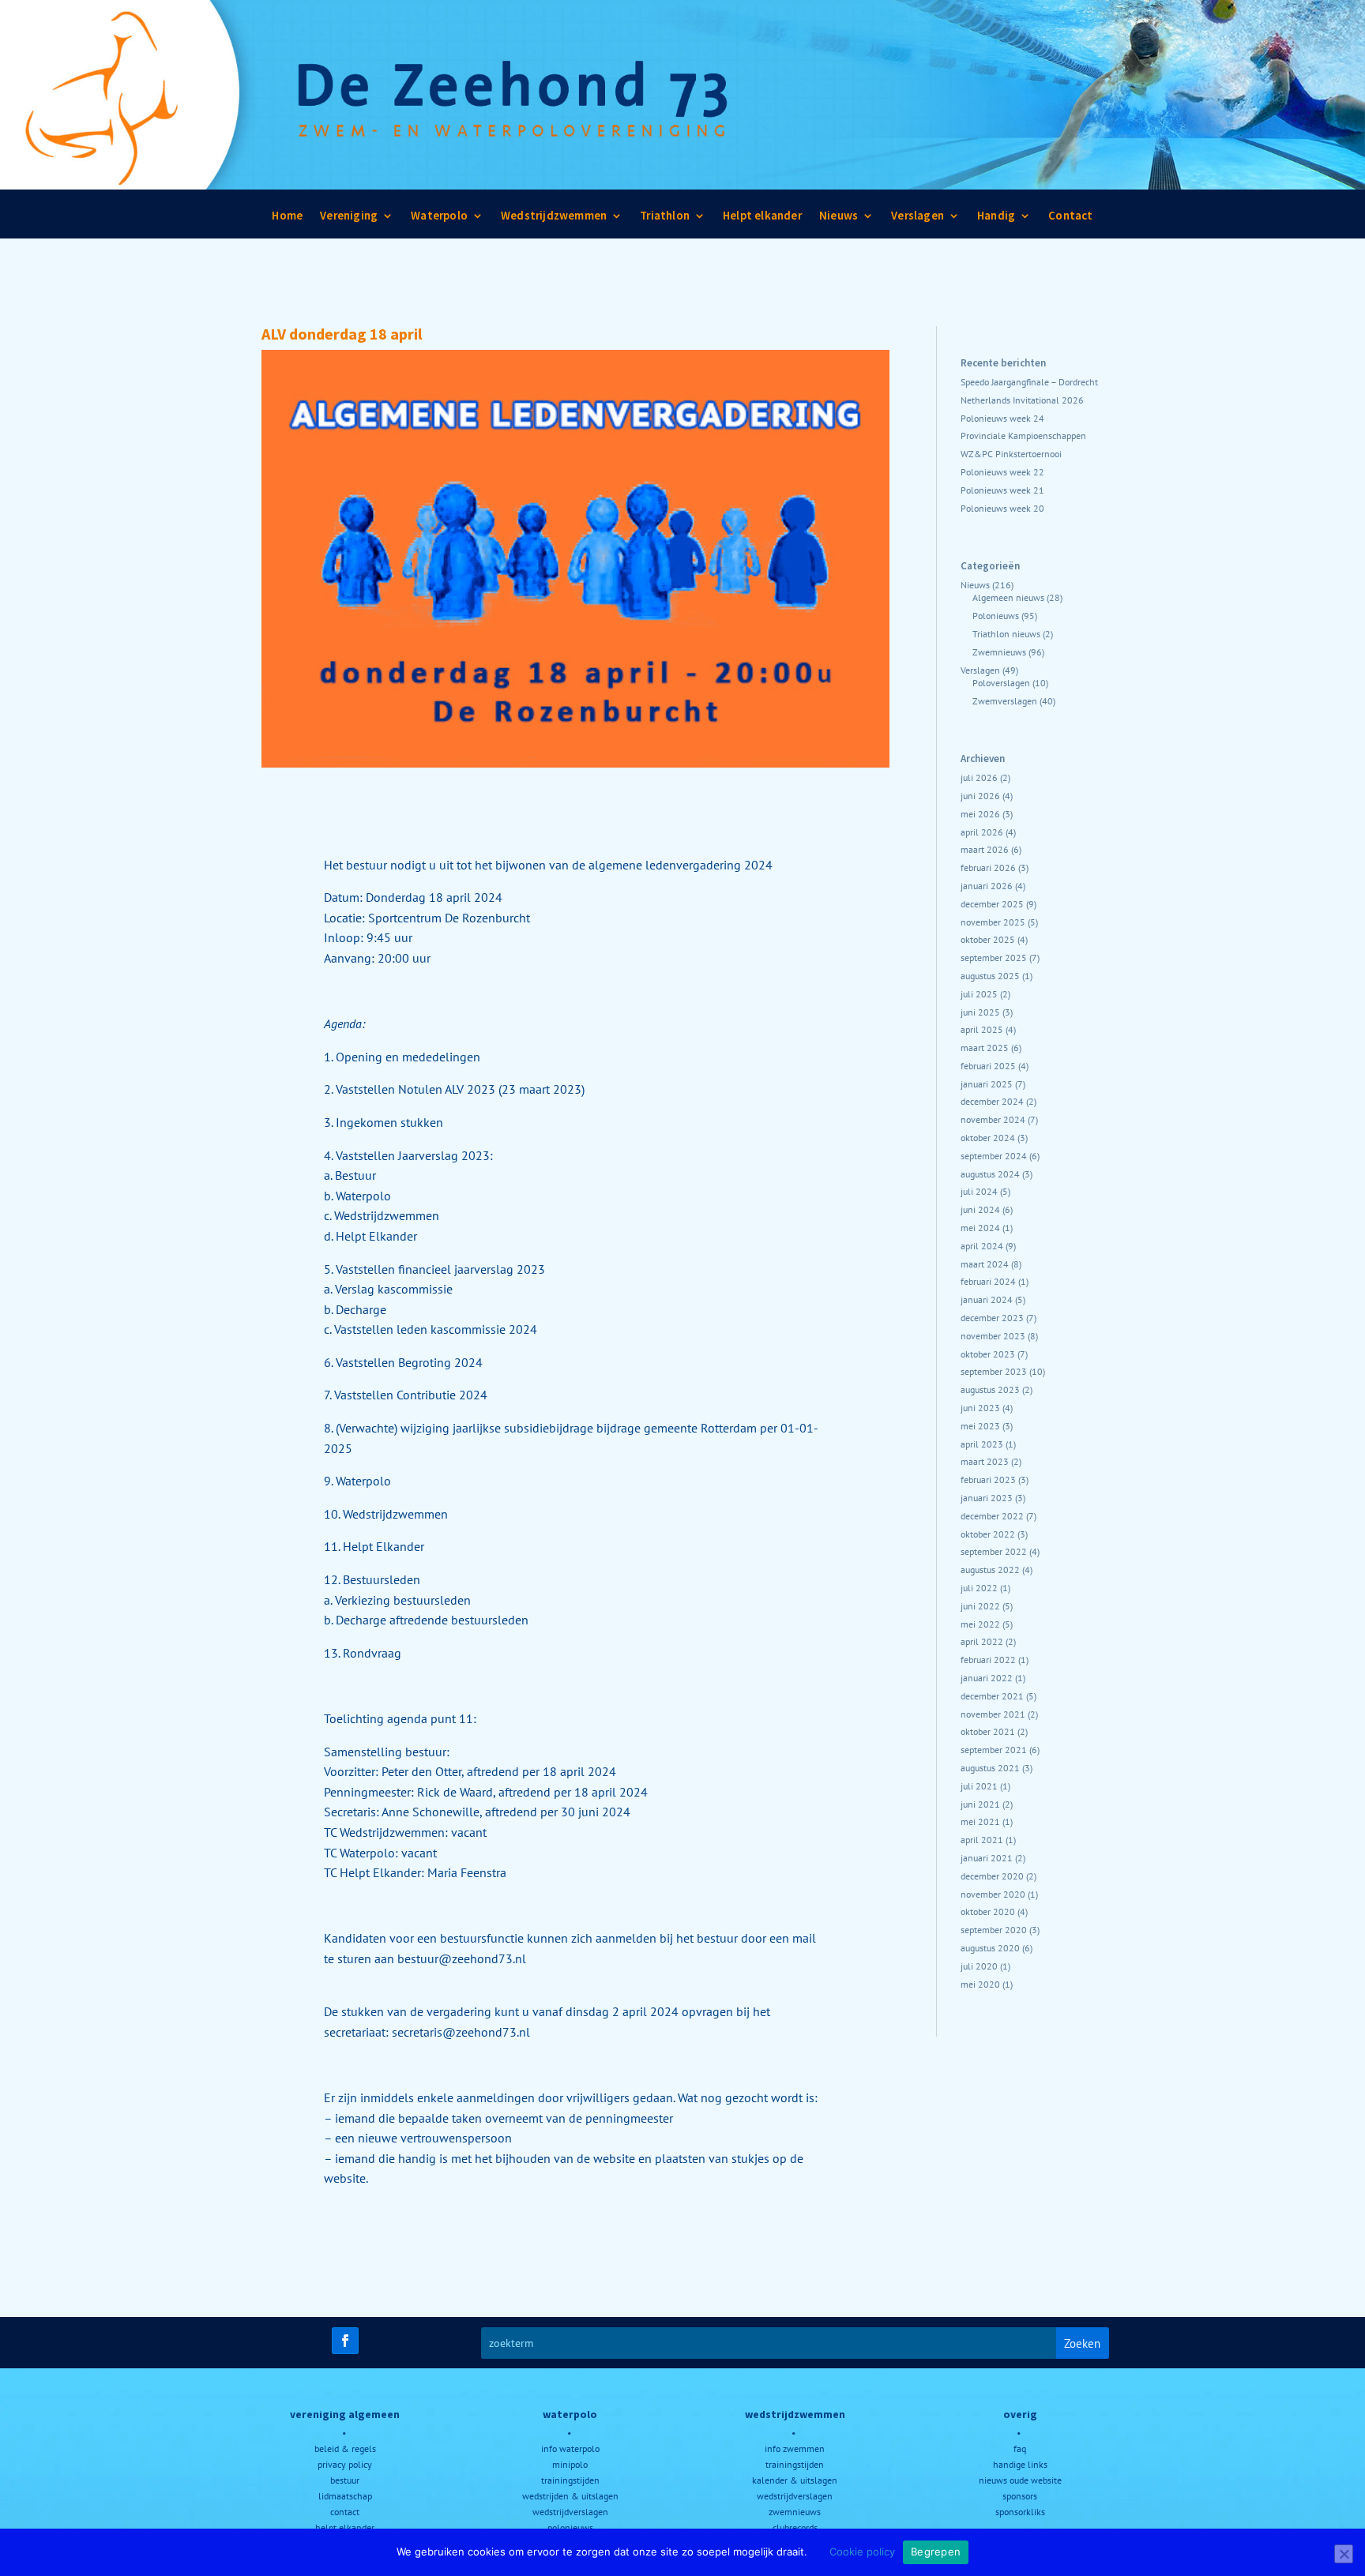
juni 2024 (980, 1209)
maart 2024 (985, 1264)
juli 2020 (979, 1966)
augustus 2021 (990, 1768)
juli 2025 (979, 994)
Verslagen (918, 219)
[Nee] (1344, 2554)
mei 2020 (980, 1984)
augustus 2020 (990, 1948)
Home (287, 219)
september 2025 (994, 958)
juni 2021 (980, 1804)
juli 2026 (979, 777)
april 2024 (982, 1246)
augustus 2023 (990, 1389)
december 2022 (992, 1516)
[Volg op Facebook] (345, 2341)
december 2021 (992, 1696)
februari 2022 (988, 1660)
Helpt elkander (762, 219)
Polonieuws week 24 (1002, 418)
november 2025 (993, 922)
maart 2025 (985, 1048)
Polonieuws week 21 (1002, 490)
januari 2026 (987, 886)
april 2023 (982, 1444)
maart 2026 (985, 849)
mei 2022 (980, 1624)
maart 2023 (985, 1461)
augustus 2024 (990, 1174)
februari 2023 (988, 1480)
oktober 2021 (988, 1731)
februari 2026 (988, 867)
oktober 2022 (988, 1534)
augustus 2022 (990, 1570)
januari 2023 (987, 1498)
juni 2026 (980, 796)
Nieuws (839, 219)
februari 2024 (988, 1281)
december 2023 (992, 1318)
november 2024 (993, 1119)
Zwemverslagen (1005, 701)
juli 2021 (979, 1786)
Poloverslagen (1001, 683)
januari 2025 (987, 1084)
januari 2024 (987, 1299)
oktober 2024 (988, 1138)
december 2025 (992, 904)
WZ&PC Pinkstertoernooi (1011, 454)
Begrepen (936, 2552)
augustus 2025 (990, 976)
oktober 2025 (988, 939)
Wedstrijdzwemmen (554, 219)
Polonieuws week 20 (1002, 508)
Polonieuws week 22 (1002, 472)
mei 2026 (980, 814)
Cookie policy (862, 2552)
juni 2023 (980, 1408)
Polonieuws (996, 616)
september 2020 (994, 1930)
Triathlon (665, 219)
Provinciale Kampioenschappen (1023, 436)
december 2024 (992, 1101)
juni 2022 (980, 1606)
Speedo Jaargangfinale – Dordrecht (1029, 382)
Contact (1070, 219)
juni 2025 (980, 1012)
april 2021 (982, 1840)
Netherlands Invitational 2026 (1022, 400)
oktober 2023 (988, 1354)
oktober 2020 (988, 1911)
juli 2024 (979, 1191)
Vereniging (349, 219)
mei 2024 (980, 1228)
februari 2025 (988, 1066)
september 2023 (994, 1371)
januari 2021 (987, 1858)
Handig (996, 219)
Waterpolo (439, 219)
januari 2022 (987, 1678)
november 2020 (993, 1894)
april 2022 (982, 1641)
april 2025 (982, 1029)
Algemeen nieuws (1008, 597)
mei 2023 (980, 1426)
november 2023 (993, 1336)
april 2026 (982, 832)
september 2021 (994, 1750)
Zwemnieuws (999, 652)
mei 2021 (980, 1821)
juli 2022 (979, 1588)
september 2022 (994, 1551)
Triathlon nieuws (1006, 634)
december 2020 (992, 1876)
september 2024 (994, 1156)
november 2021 (993, 1714)
